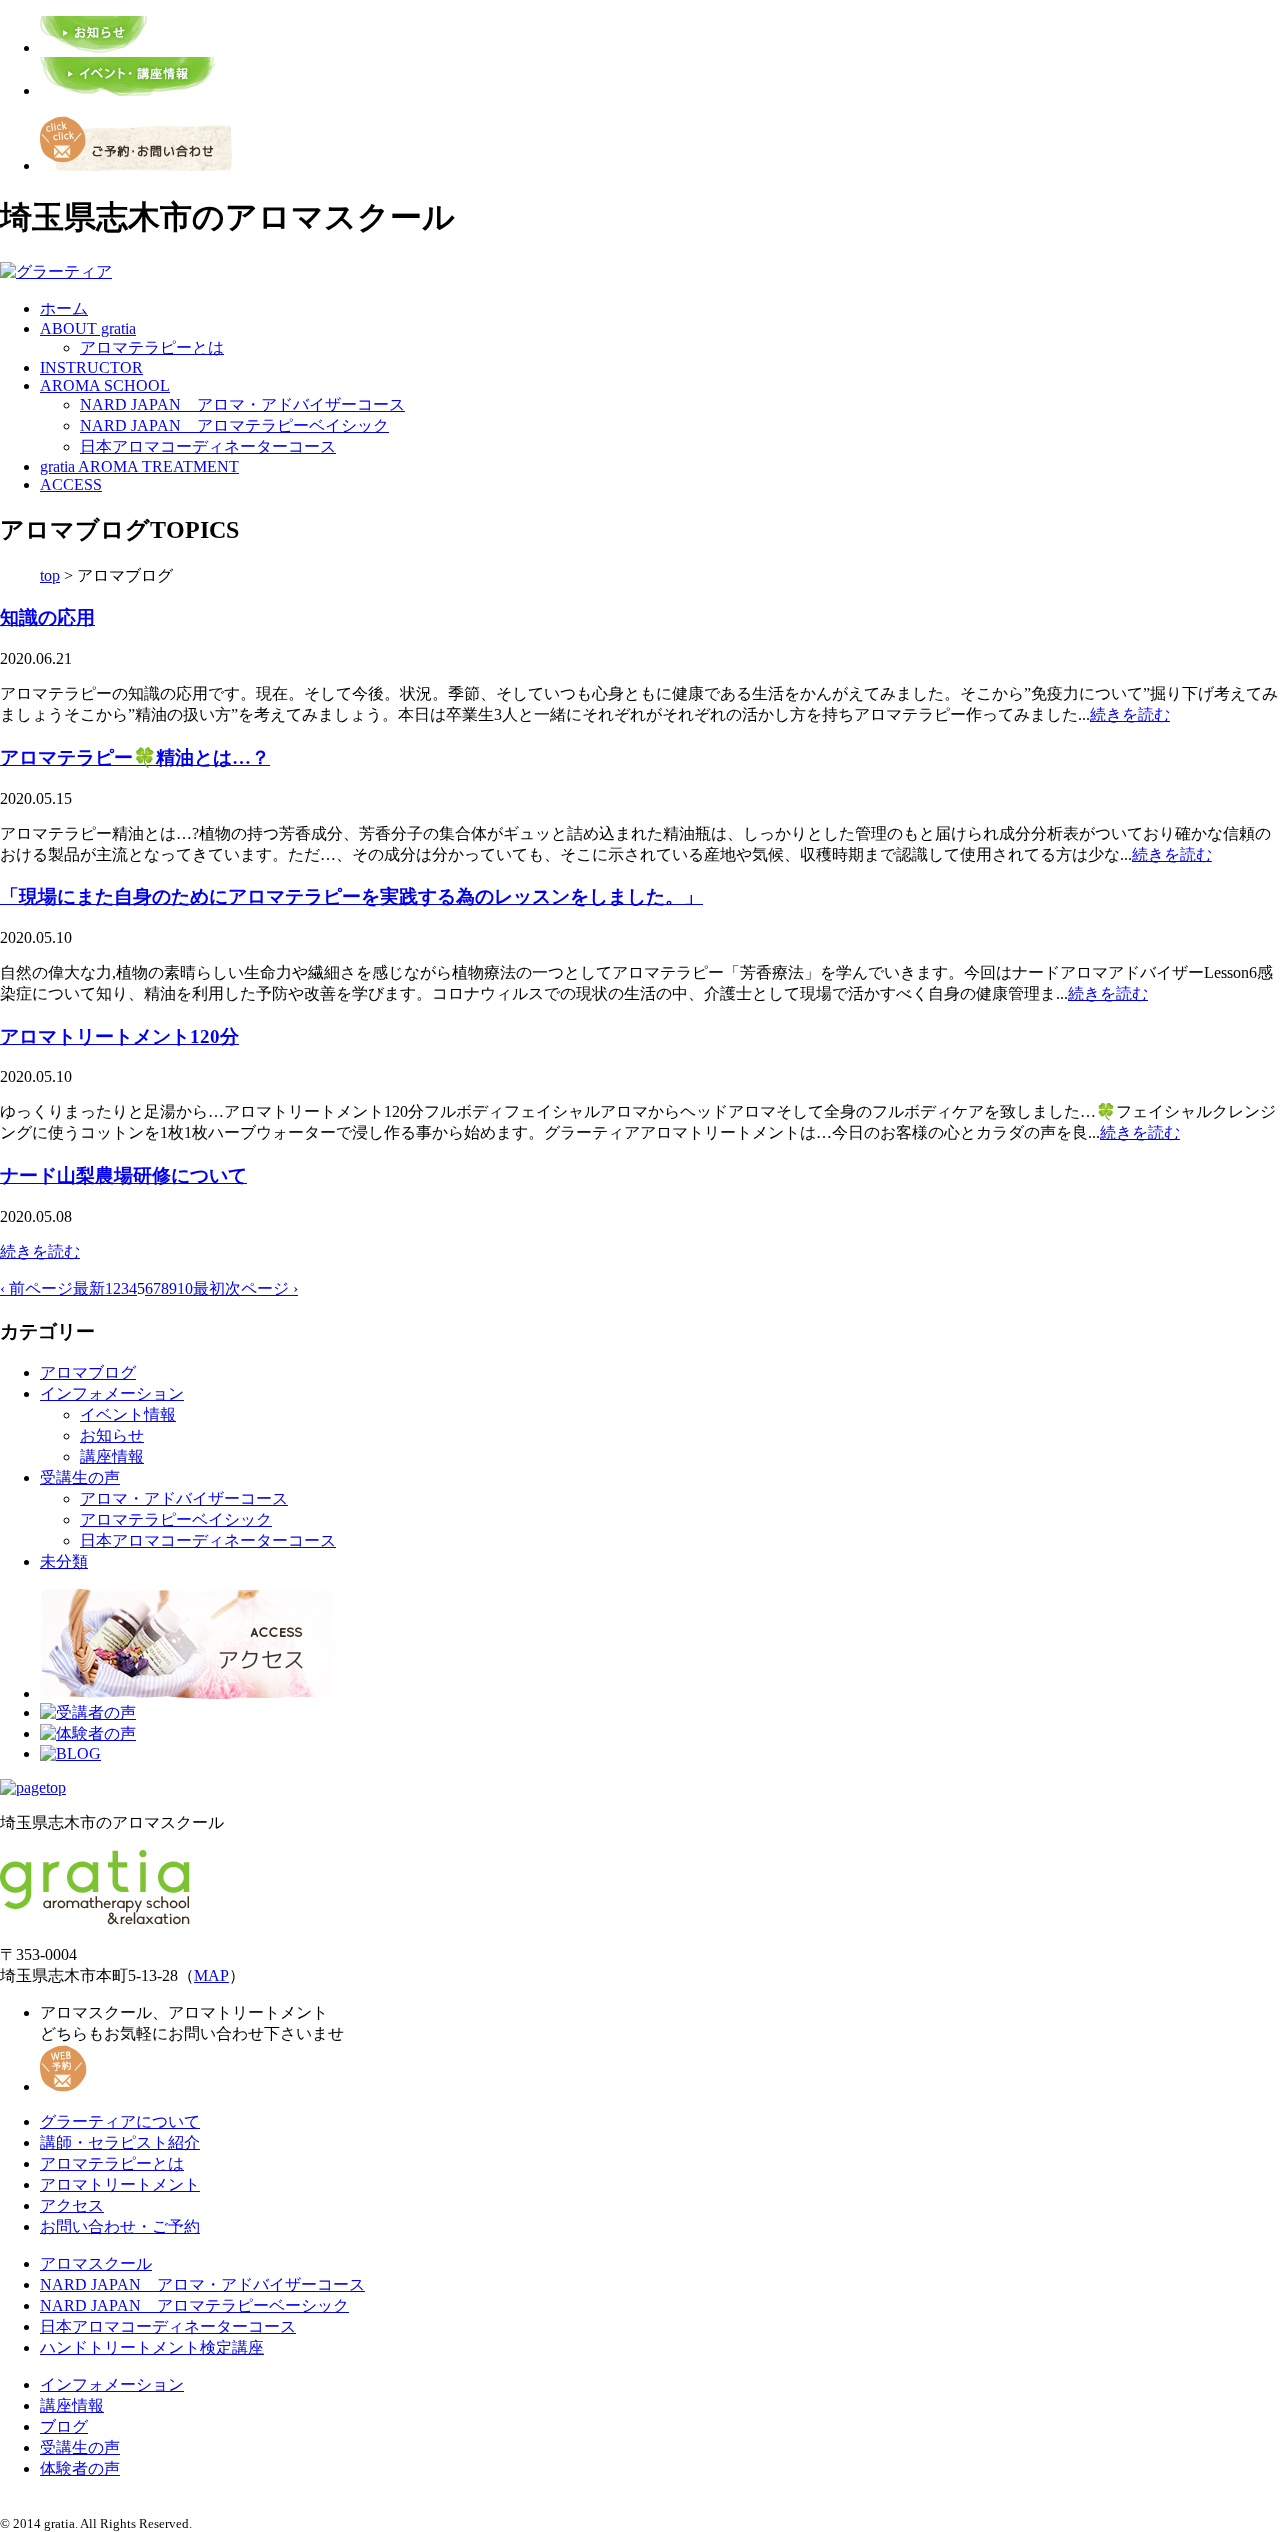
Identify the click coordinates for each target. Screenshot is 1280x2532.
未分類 (64, 1561)
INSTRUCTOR (91, 367)
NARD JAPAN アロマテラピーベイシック (234, 425)
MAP (211, 1975)
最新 (89, 1288)
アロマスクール (96, 2263)
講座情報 (112, 1456)
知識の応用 (47, 617)
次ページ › (261, 1288)
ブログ (64, 2426)
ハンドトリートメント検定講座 (152, 2347)
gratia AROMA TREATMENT (139, 466)
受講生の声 (80, 1477)
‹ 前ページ (36, 1288)
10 (185, 1288)
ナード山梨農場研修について (123, 1175)
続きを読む (1130, 714)
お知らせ (112, 1435)
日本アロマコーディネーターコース (208, 446)
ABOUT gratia (88, 328)
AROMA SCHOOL (105, 385)
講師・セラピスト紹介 (120, 2142)
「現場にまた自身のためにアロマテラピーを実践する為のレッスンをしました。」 (351, 896)
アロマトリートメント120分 (119, 1036)
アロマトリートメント (120, 2184)
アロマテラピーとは (152, 347)
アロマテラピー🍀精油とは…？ (135, 757)
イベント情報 (128, 1414)
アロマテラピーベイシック (176, 1519)
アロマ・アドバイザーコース (184, 1498)
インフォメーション (112, 1393)
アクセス (72, 2205)
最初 (209, 1288)
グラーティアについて (120, 2121)
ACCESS (71, 484)
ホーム (64, 308)
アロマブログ (88, 1372)
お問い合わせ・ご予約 (120, 2226)
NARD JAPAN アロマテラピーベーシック (194, 2305)
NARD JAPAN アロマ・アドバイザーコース (242, 404)
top (50, 575)
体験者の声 (80, 2468)
